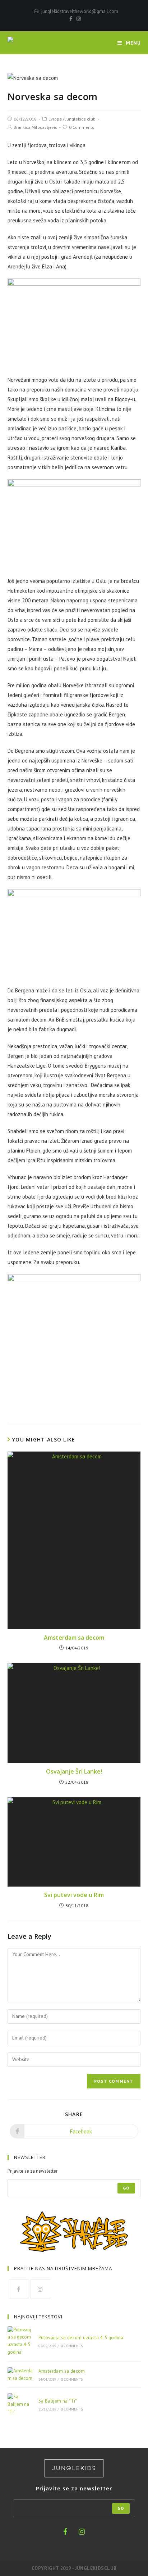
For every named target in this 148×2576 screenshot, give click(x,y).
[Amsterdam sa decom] (20, 2375)
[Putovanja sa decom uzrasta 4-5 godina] (20, 2341)
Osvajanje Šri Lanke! (74, 1771)
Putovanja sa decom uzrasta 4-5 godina (81, 2338)
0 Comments (82, 127)
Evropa (55, 119)
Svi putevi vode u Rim (74, 1895)
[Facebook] (71, 19)
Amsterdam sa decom (74, 1638)
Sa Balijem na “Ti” (58, 2401)
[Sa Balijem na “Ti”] (20, 2404)
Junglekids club (80, 119)
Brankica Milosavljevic (35, 127)
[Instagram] (78, 19)
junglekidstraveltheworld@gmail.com (80, 11)
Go (126, 2188)
